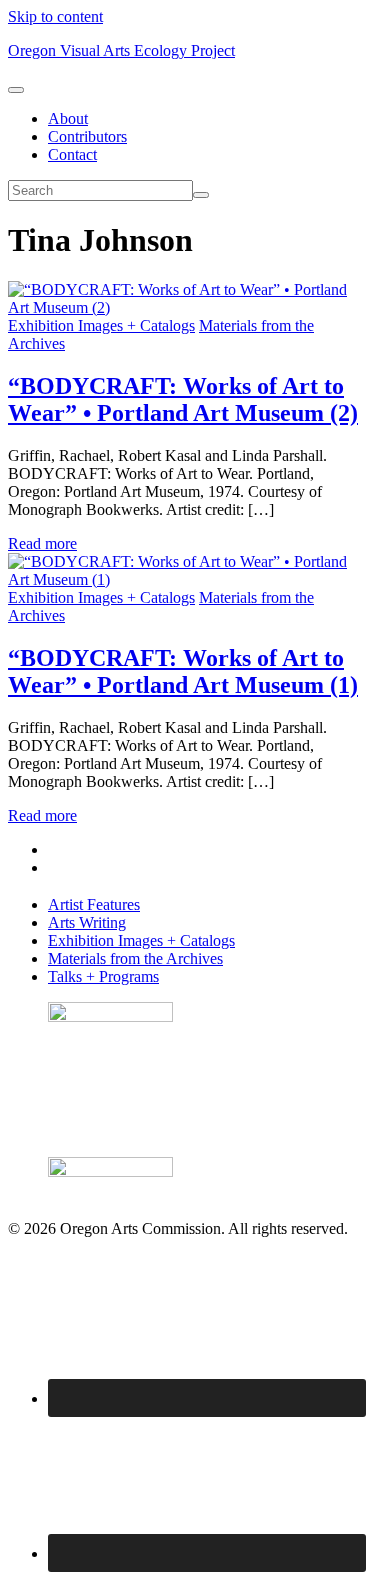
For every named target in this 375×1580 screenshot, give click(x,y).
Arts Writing (87, 922)
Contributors (87, 136)
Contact (72, 154)
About (68, 118)
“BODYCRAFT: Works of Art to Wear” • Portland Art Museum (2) (183, 399)
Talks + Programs (103, 976)
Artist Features (94, 904)
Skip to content (55, 16)
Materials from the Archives (135, 958)
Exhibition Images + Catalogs (101, 325)
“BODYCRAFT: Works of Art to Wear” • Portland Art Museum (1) (183, 671)
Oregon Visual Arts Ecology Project (121, 50)
